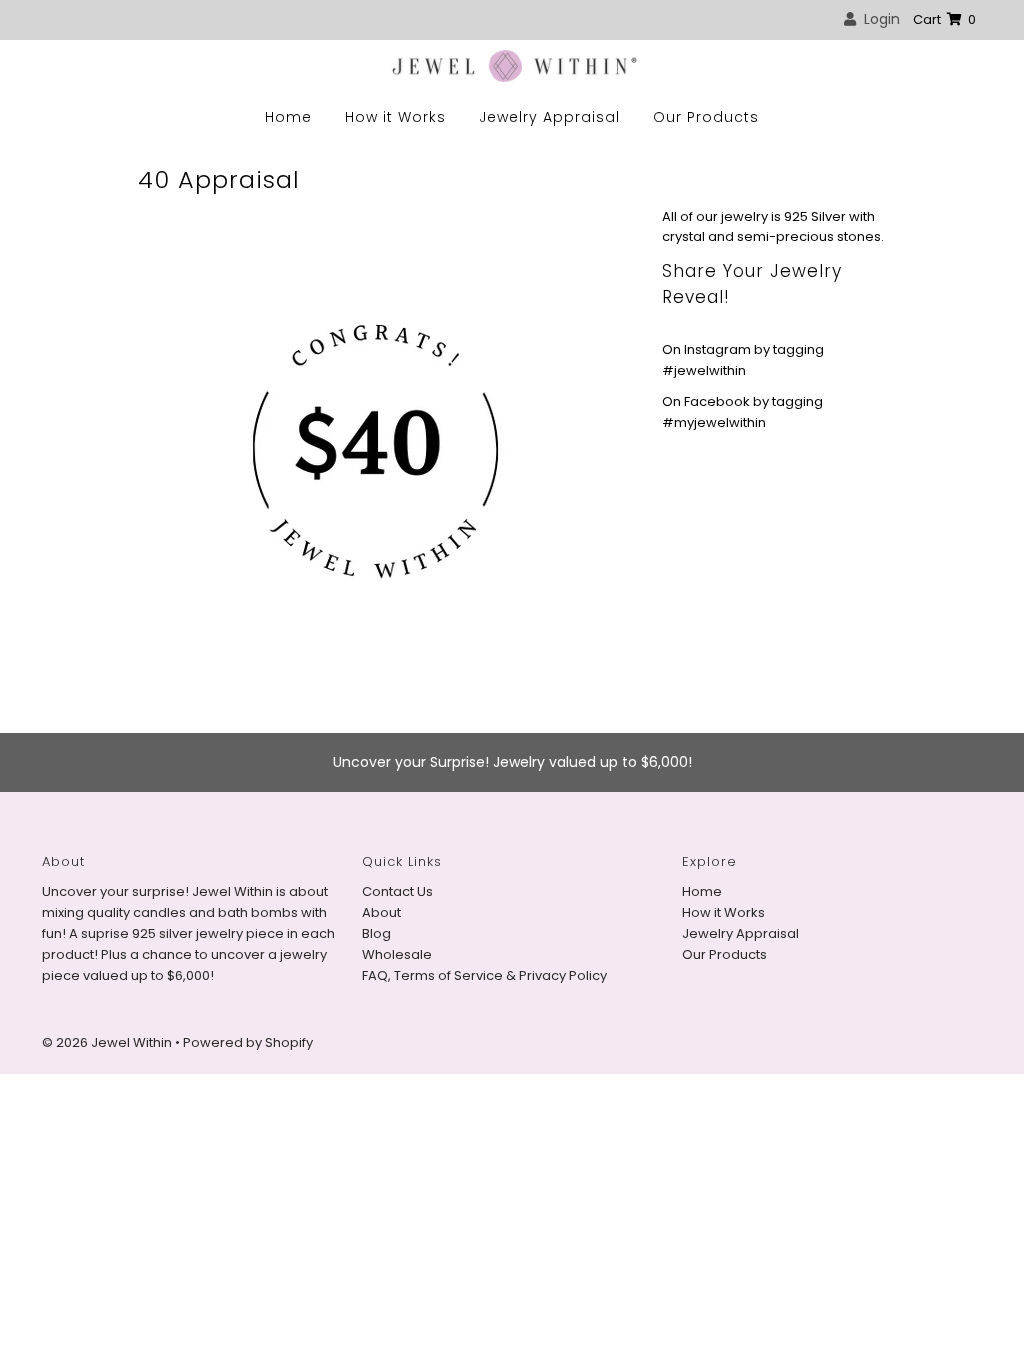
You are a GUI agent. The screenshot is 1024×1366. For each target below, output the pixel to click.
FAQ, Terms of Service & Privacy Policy (484, 975)
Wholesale (397, 954)
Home (288, 117)
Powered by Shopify (248, 1042)
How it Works (395, 117)
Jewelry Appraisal (549, 117)
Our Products (706, 117)
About (381, 912)
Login (878, 19)
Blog (376, 933)
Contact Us (397, 891)
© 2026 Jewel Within (108, 1042)
